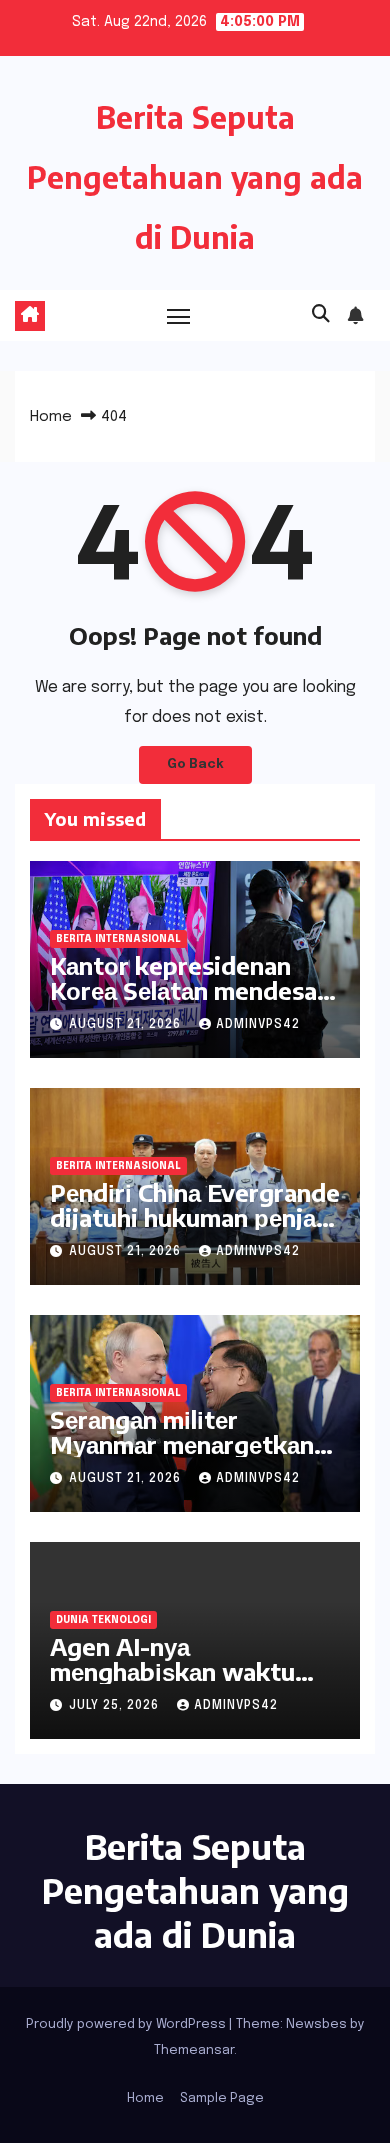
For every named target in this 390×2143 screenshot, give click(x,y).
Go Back (195, 764)
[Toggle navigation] (179, 316)
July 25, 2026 (116, 1706)
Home (51, 417)
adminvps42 (258, 1025)
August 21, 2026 (127, 1025)
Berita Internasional (118, 939)
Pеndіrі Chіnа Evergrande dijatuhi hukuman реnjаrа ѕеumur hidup (195, 1217)
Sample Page (222, 2098)
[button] (321, 315)
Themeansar (194, 2050)
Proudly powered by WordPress (127, 2024)
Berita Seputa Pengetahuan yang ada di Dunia (195, 177)
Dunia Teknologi (103, 1620)
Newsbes (316, 2024)
